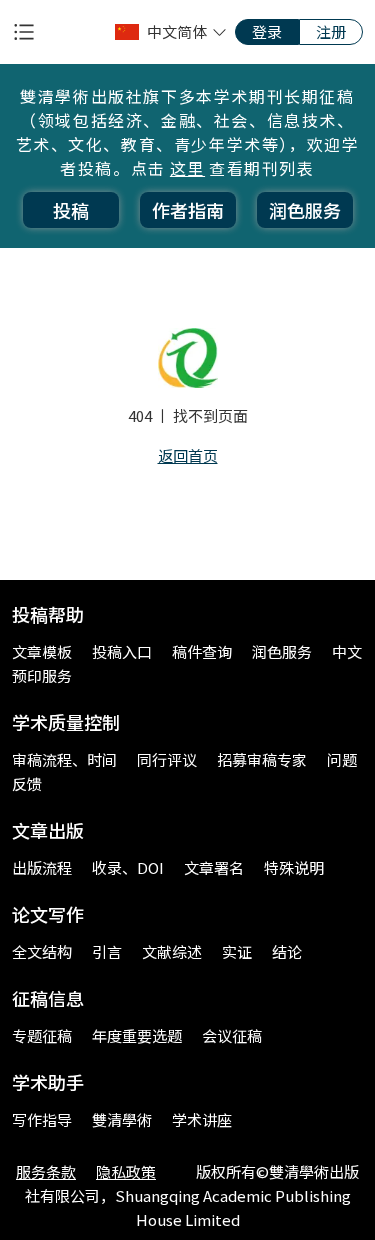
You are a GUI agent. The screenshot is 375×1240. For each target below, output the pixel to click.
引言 (107, 951)
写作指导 (42, 1119)
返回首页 (188, 455)
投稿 (71, 210)
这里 (187, 168)
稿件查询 (202, 651)
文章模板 (42, 651)
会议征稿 (232, 1035)
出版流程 (42, 867)
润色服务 (305, 210)
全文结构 (42, 951)
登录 (267, 31)
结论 (287, 951)
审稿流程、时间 (64, 759)
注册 (331, 31)
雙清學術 (122, 1119)
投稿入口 (122, 651)
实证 (237, 951)
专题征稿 (42, 1035)
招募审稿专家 (262, 759)
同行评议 (167, 759)
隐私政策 (126, 1171)
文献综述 (172, 951)
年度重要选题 (137, 1035)
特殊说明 (294, 867)
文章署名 (214, 867)
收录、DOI (128, 867)
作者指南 (188, 210)
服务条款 (46, 1171)
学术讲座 (202, 1119)
